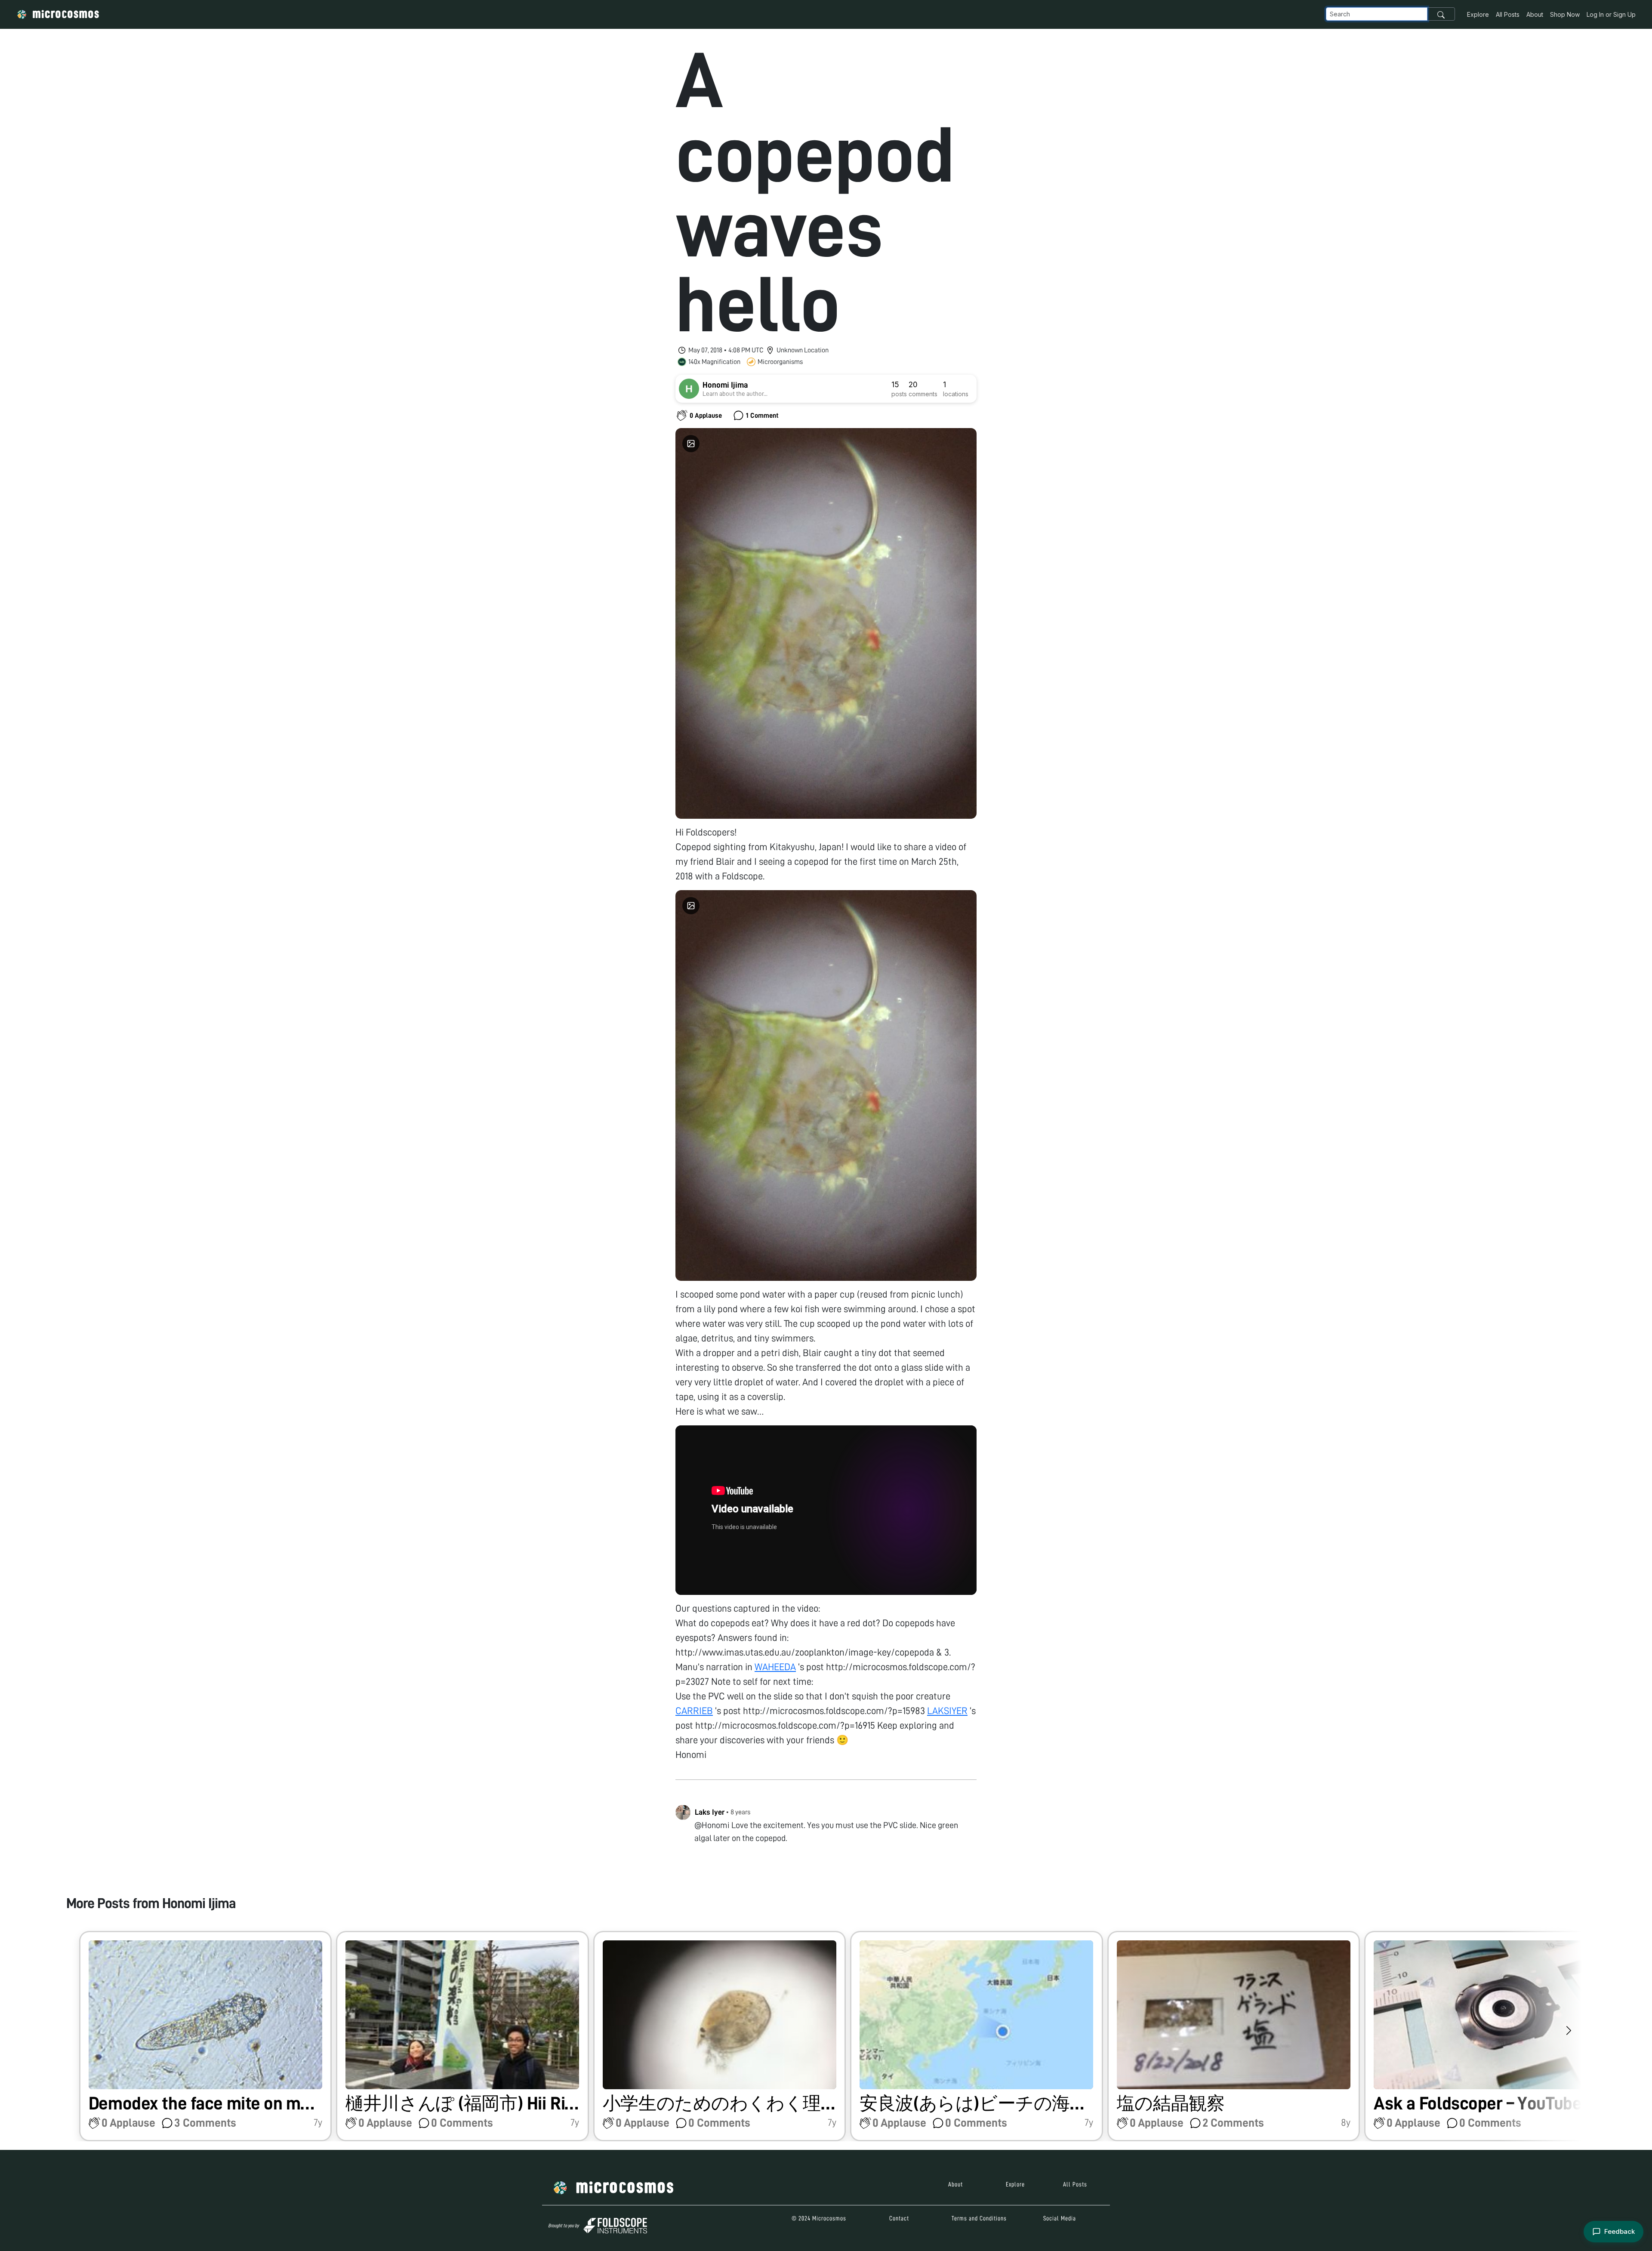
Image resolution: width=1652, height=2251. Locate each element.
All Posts (1508, 14)
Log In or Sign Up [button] (1611, 14)
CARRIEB (694, 1711)
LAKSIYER (947, 1711)
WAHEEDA (775, 1667)
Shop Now (1565, 14)
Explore (1478, 14)
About (1535, 14)
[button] (206, 2036)
